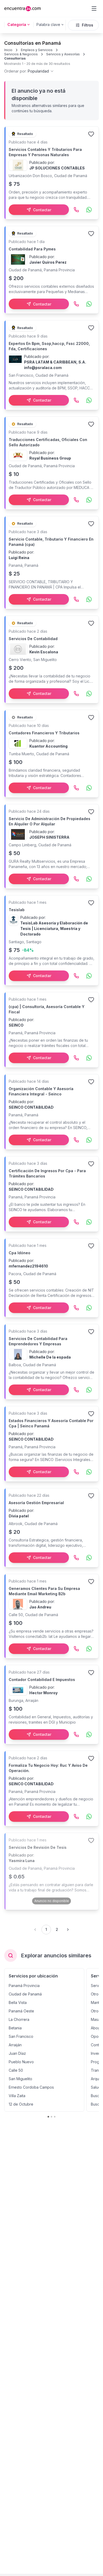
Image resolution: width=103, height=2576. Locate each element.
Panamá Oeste (21, 2011)
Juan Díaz (17, 2053)
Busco (96, 2096)
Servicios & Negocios (21, 54)
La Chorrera (19, 2019)
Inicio (8, 50)
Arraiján (15, 2045)
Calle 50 (16, 2070)
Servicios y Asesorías (63, 54)
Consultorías (15, 58)
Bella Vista (18, 2002)
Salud (96, 2087)
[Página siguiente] (68, 1930)
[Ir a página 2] (51, 2117)
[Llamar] (76, 210)
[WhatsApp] (89, 210)
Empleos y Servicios (37, 50)
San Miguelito (20, 2079)
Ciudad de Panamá (25, 1994)
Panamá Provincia (24, 1986)
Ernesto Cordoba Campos (31, 2087)
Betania (15, 2028)
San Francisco (21, 2036)
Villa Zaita (17, 2096)
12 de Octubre (21, 2104)
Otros (96, 1994)
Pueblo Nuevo (21, 2062)
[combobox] (29, 71)
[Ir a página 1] (48, 2117)
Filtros (88, 25)
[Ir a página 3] (55, 2117)
